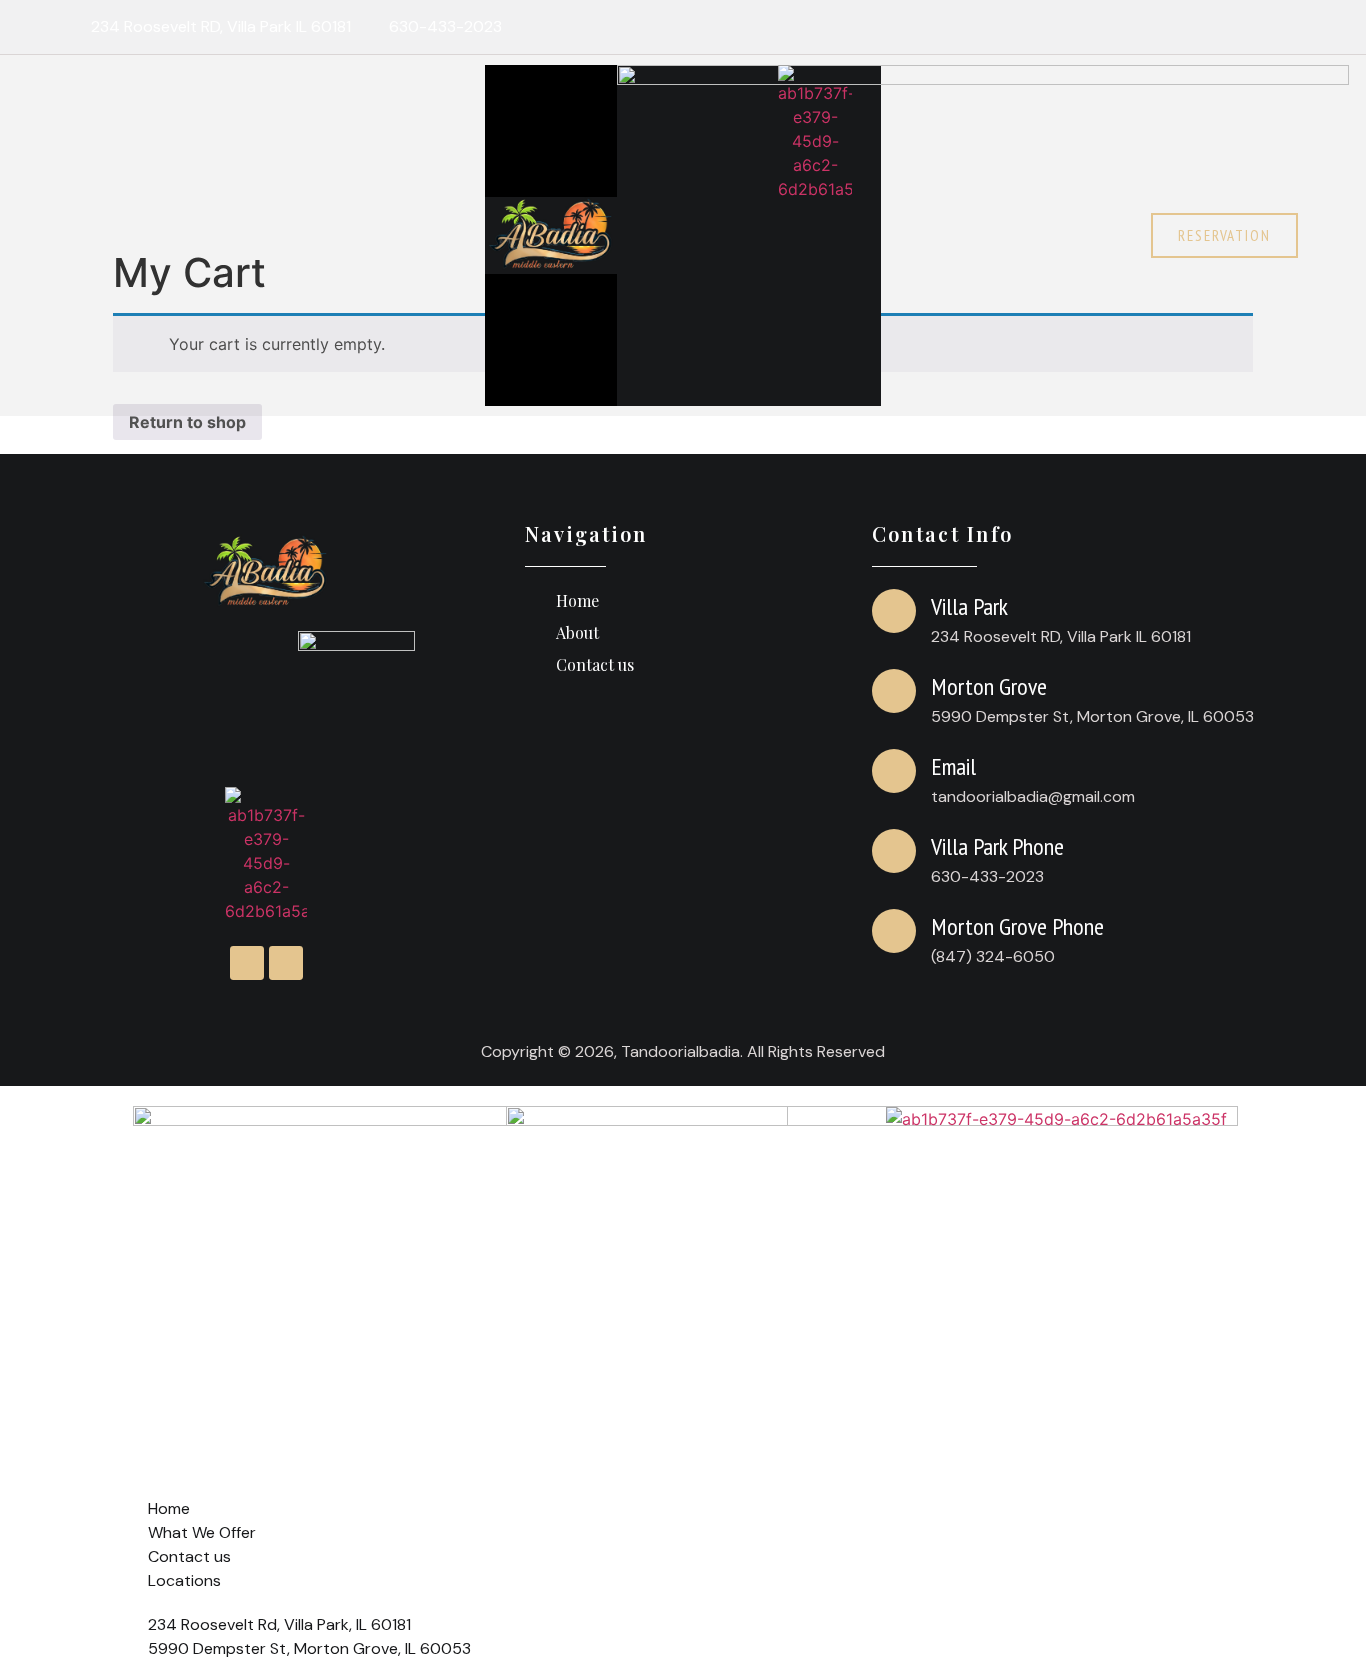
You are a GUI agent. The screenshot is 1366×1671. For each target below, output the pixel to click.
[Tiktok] (1280, 27)
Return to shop (187, 422)
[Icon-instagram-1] (1241, 27)
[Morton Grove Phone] (894, 931)
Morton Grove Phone (1017, 926)
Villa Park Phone (997, 846)
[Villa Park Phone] (894, 851)
